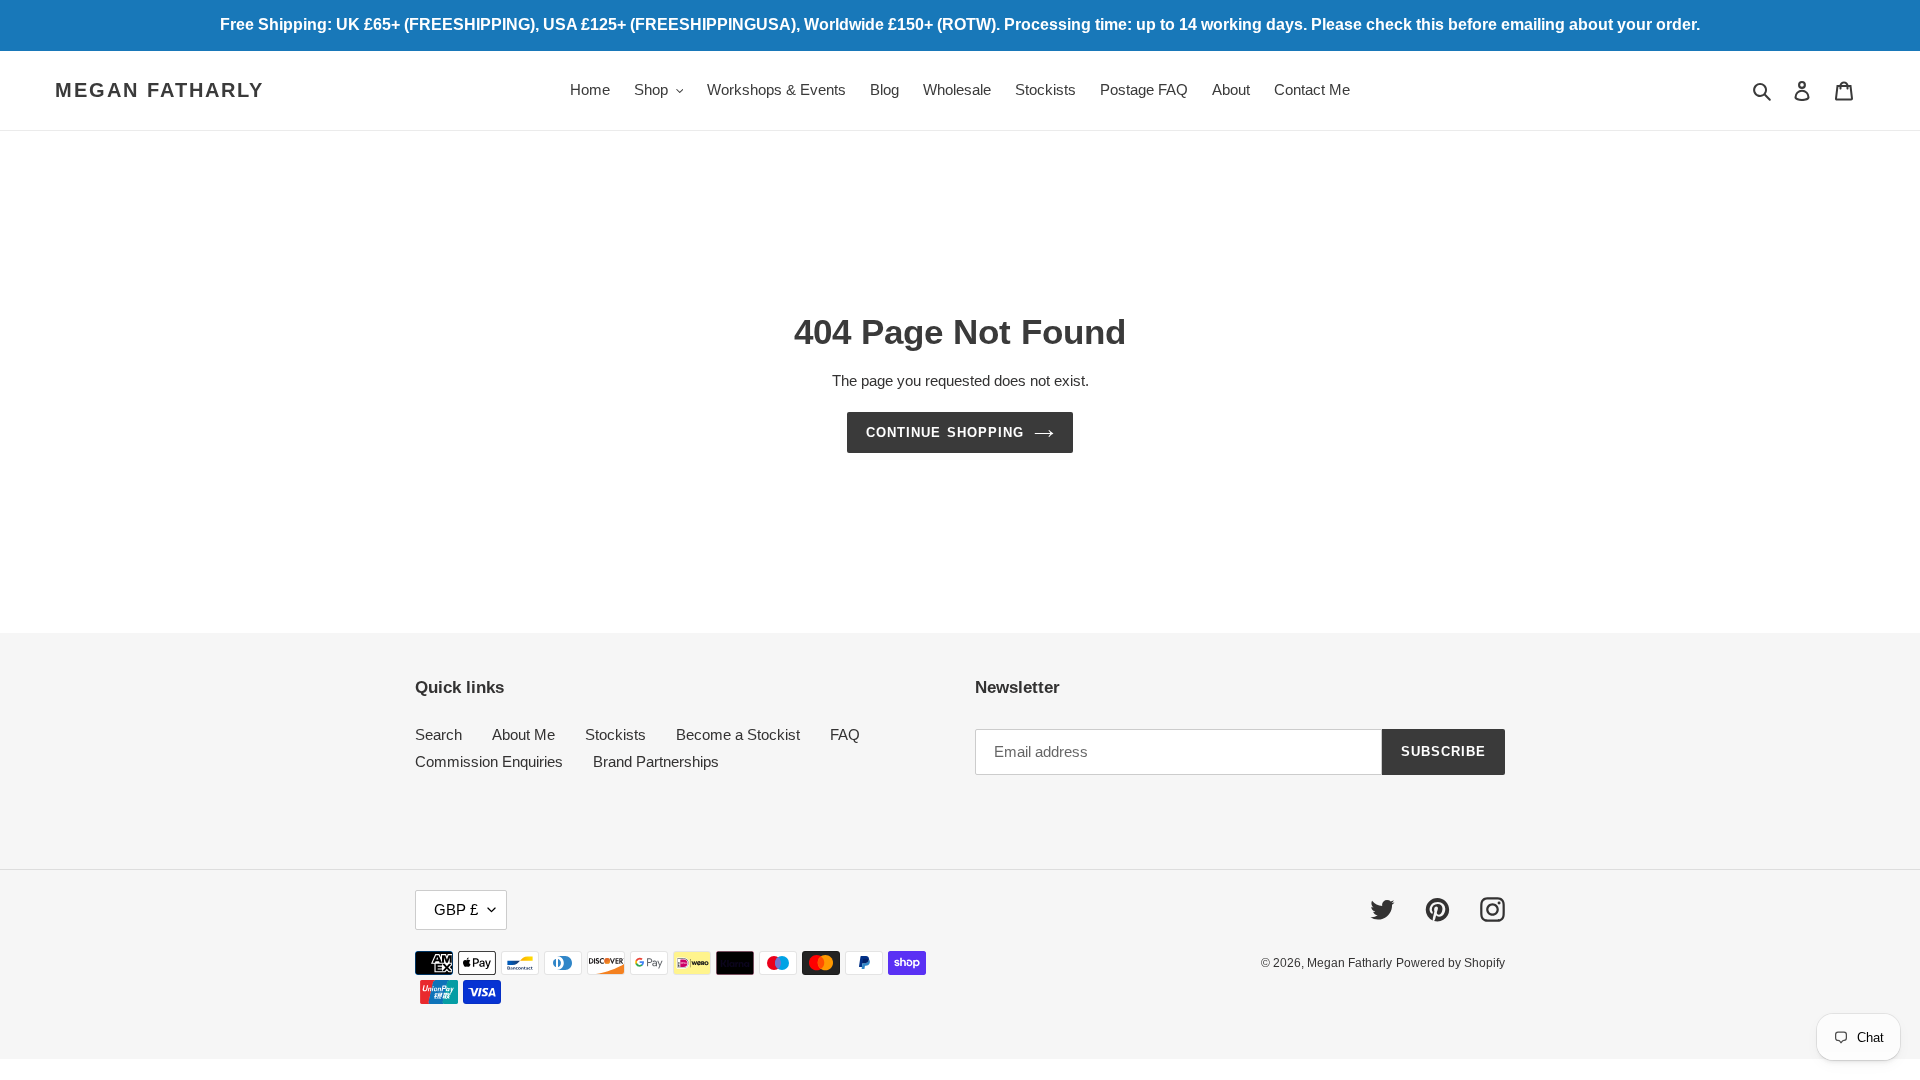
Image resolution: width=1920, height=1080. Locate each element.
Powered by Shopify (1450, 963)
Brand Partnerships (656, 761)
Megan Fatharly (159, 90)
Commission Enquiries (489, 761)
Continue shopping (945, 432)
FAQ (845, 734)
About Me (523, 734)
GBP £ (456, 909)
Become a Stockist (738, 734)
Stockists (615, 734)
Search (438, 734)
